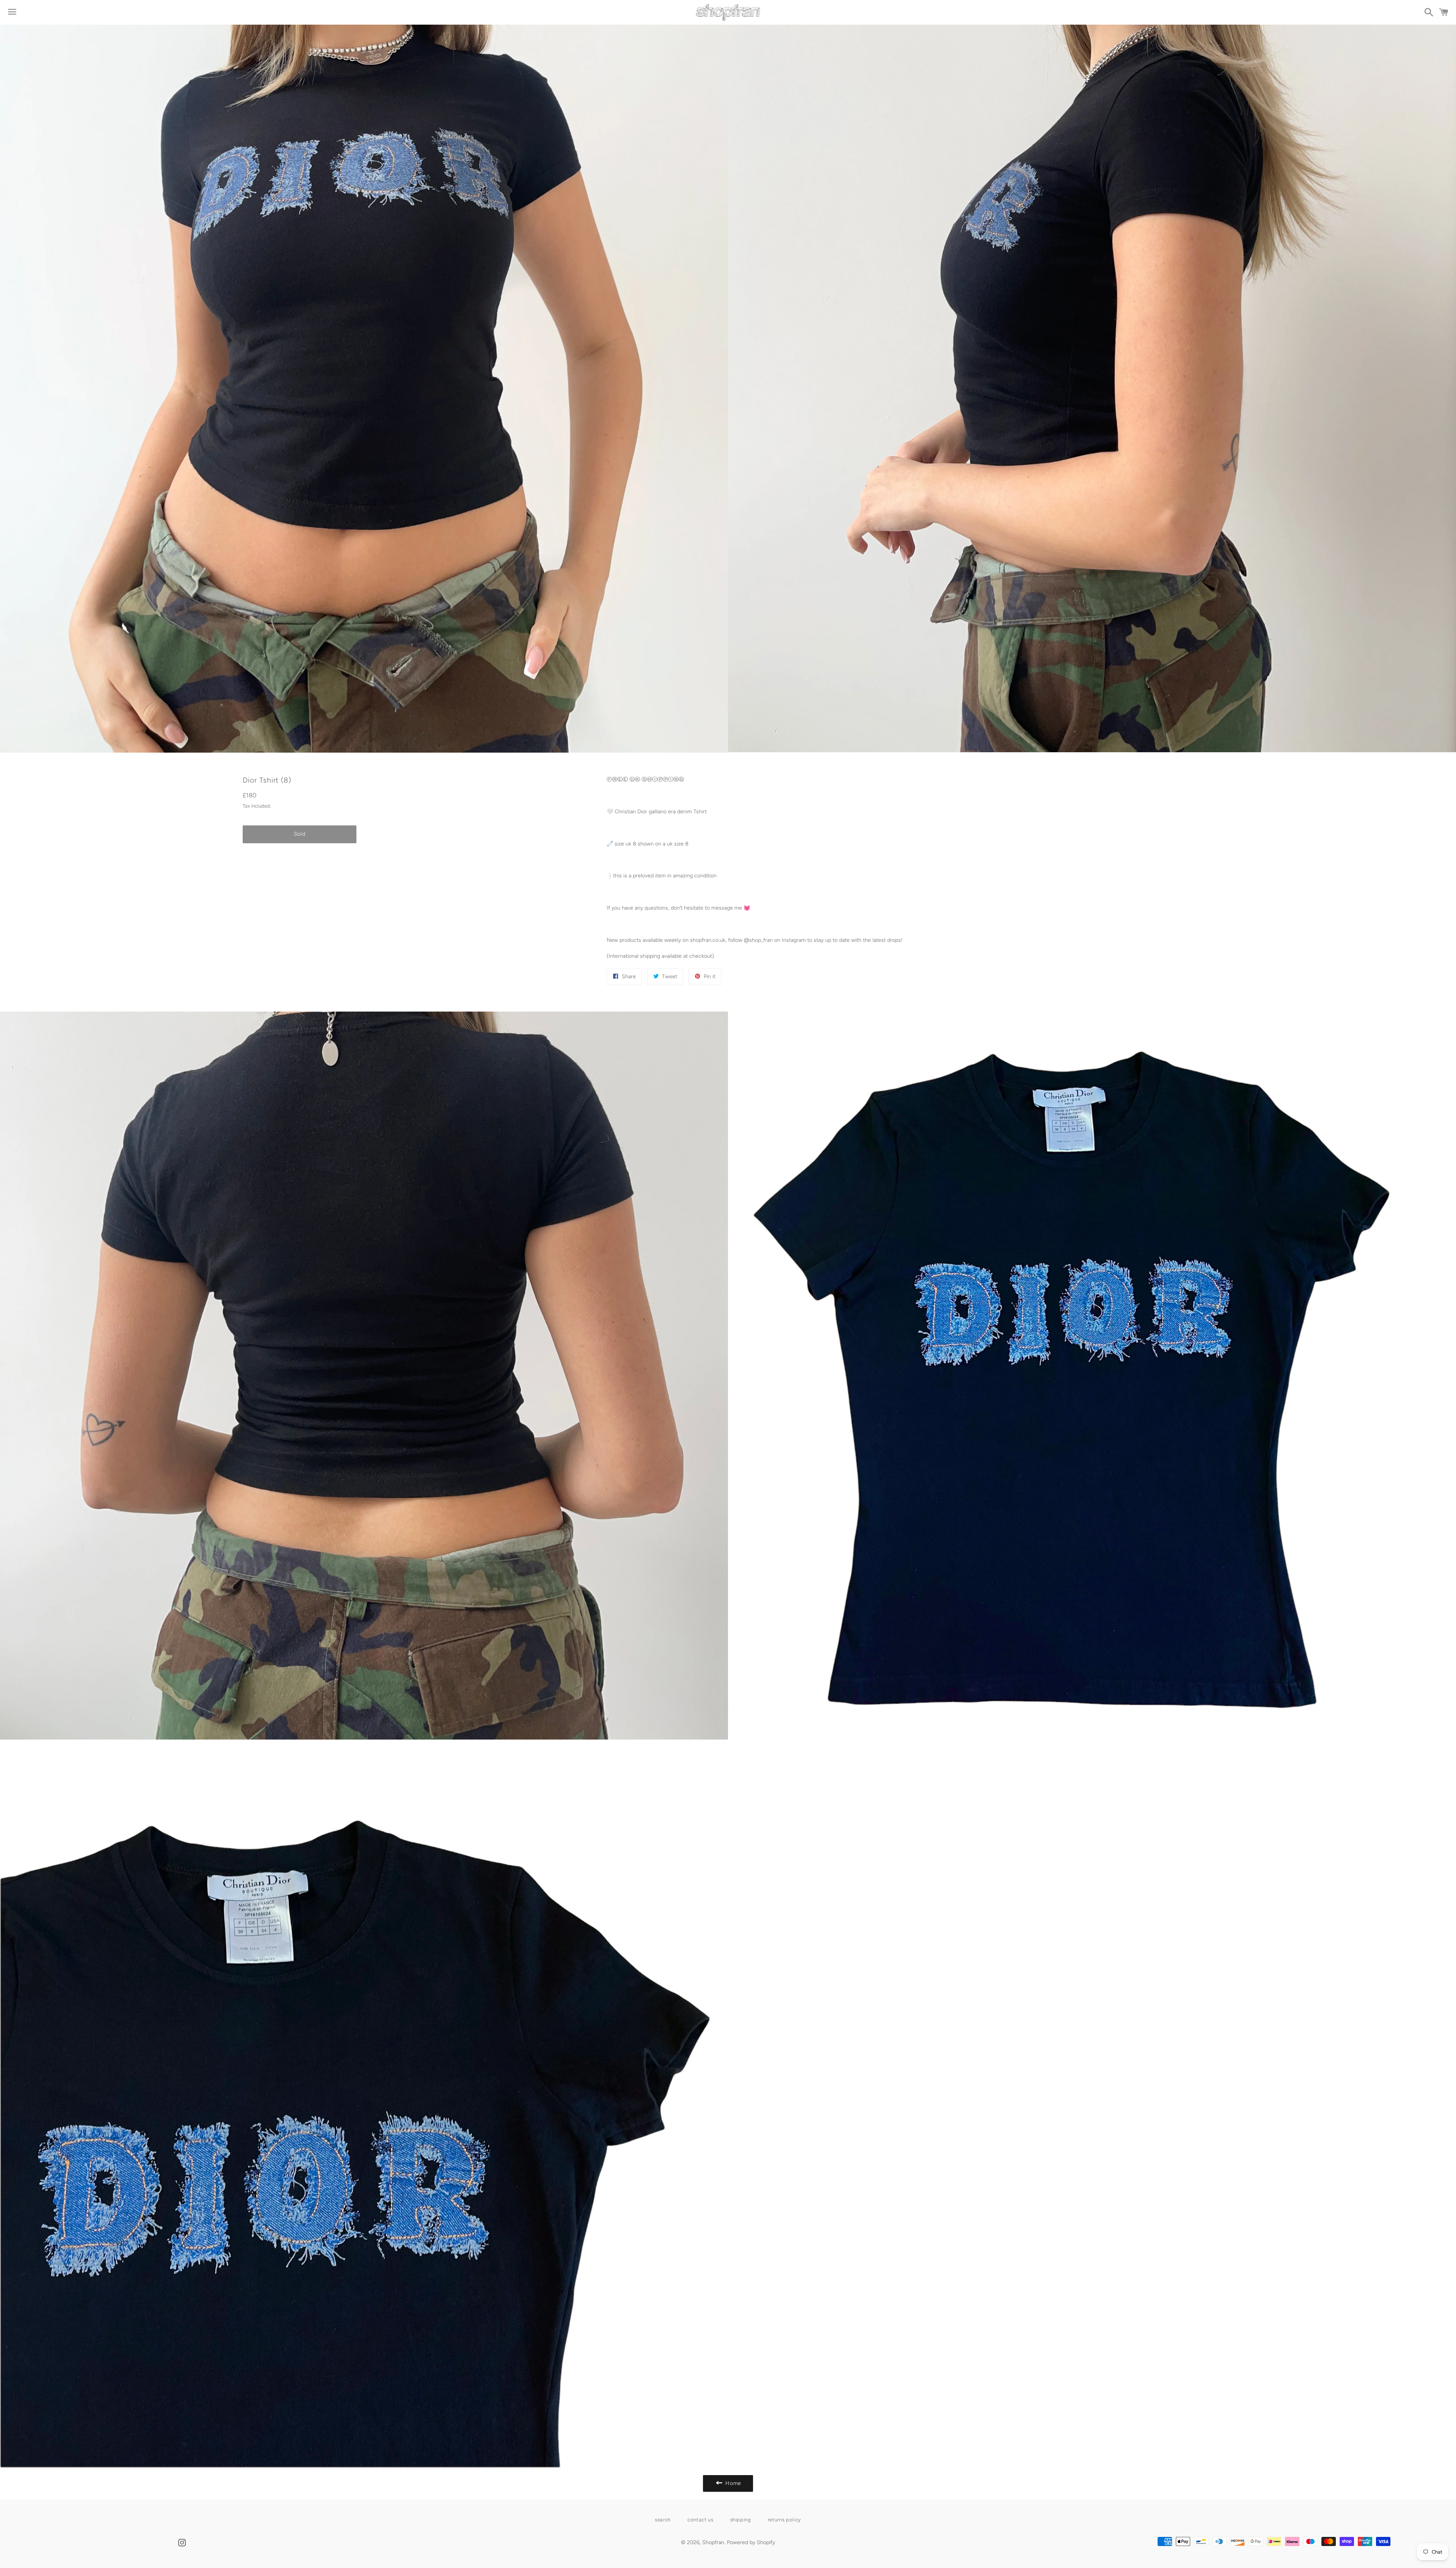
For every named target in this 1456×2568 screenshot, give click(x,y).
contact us (701, 2520)
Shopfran (713, 2542)
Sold (300, 834)
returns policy (784, 2520)
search (663, 2520)
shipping (741, 2520)
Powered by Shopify (751, 2542)
